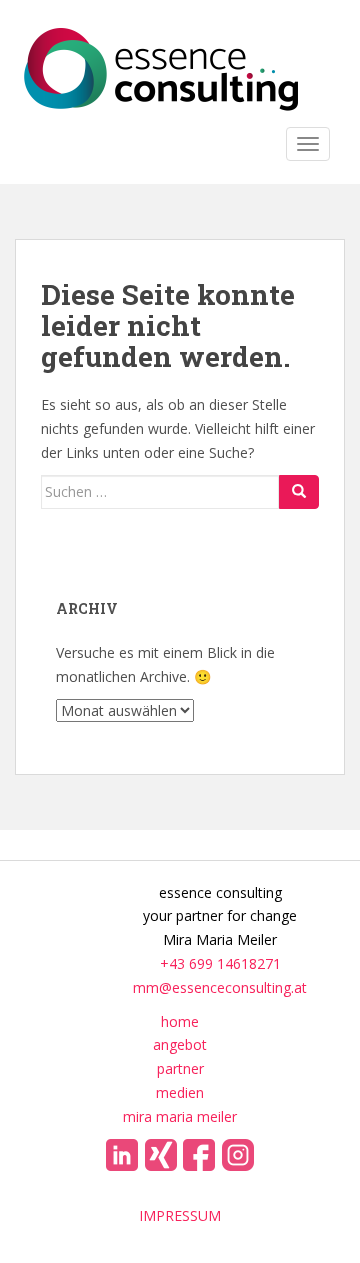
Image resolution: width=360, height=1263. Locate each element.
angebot (180, 1044)
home (180, 1021)
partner (180, 1068)
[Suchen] (299, 492)
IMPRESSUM (180, 1215)
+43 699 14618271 (220, 963)
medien (180, 1092)
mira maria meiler (180, 1116)
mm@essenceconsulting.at (220, 987)
